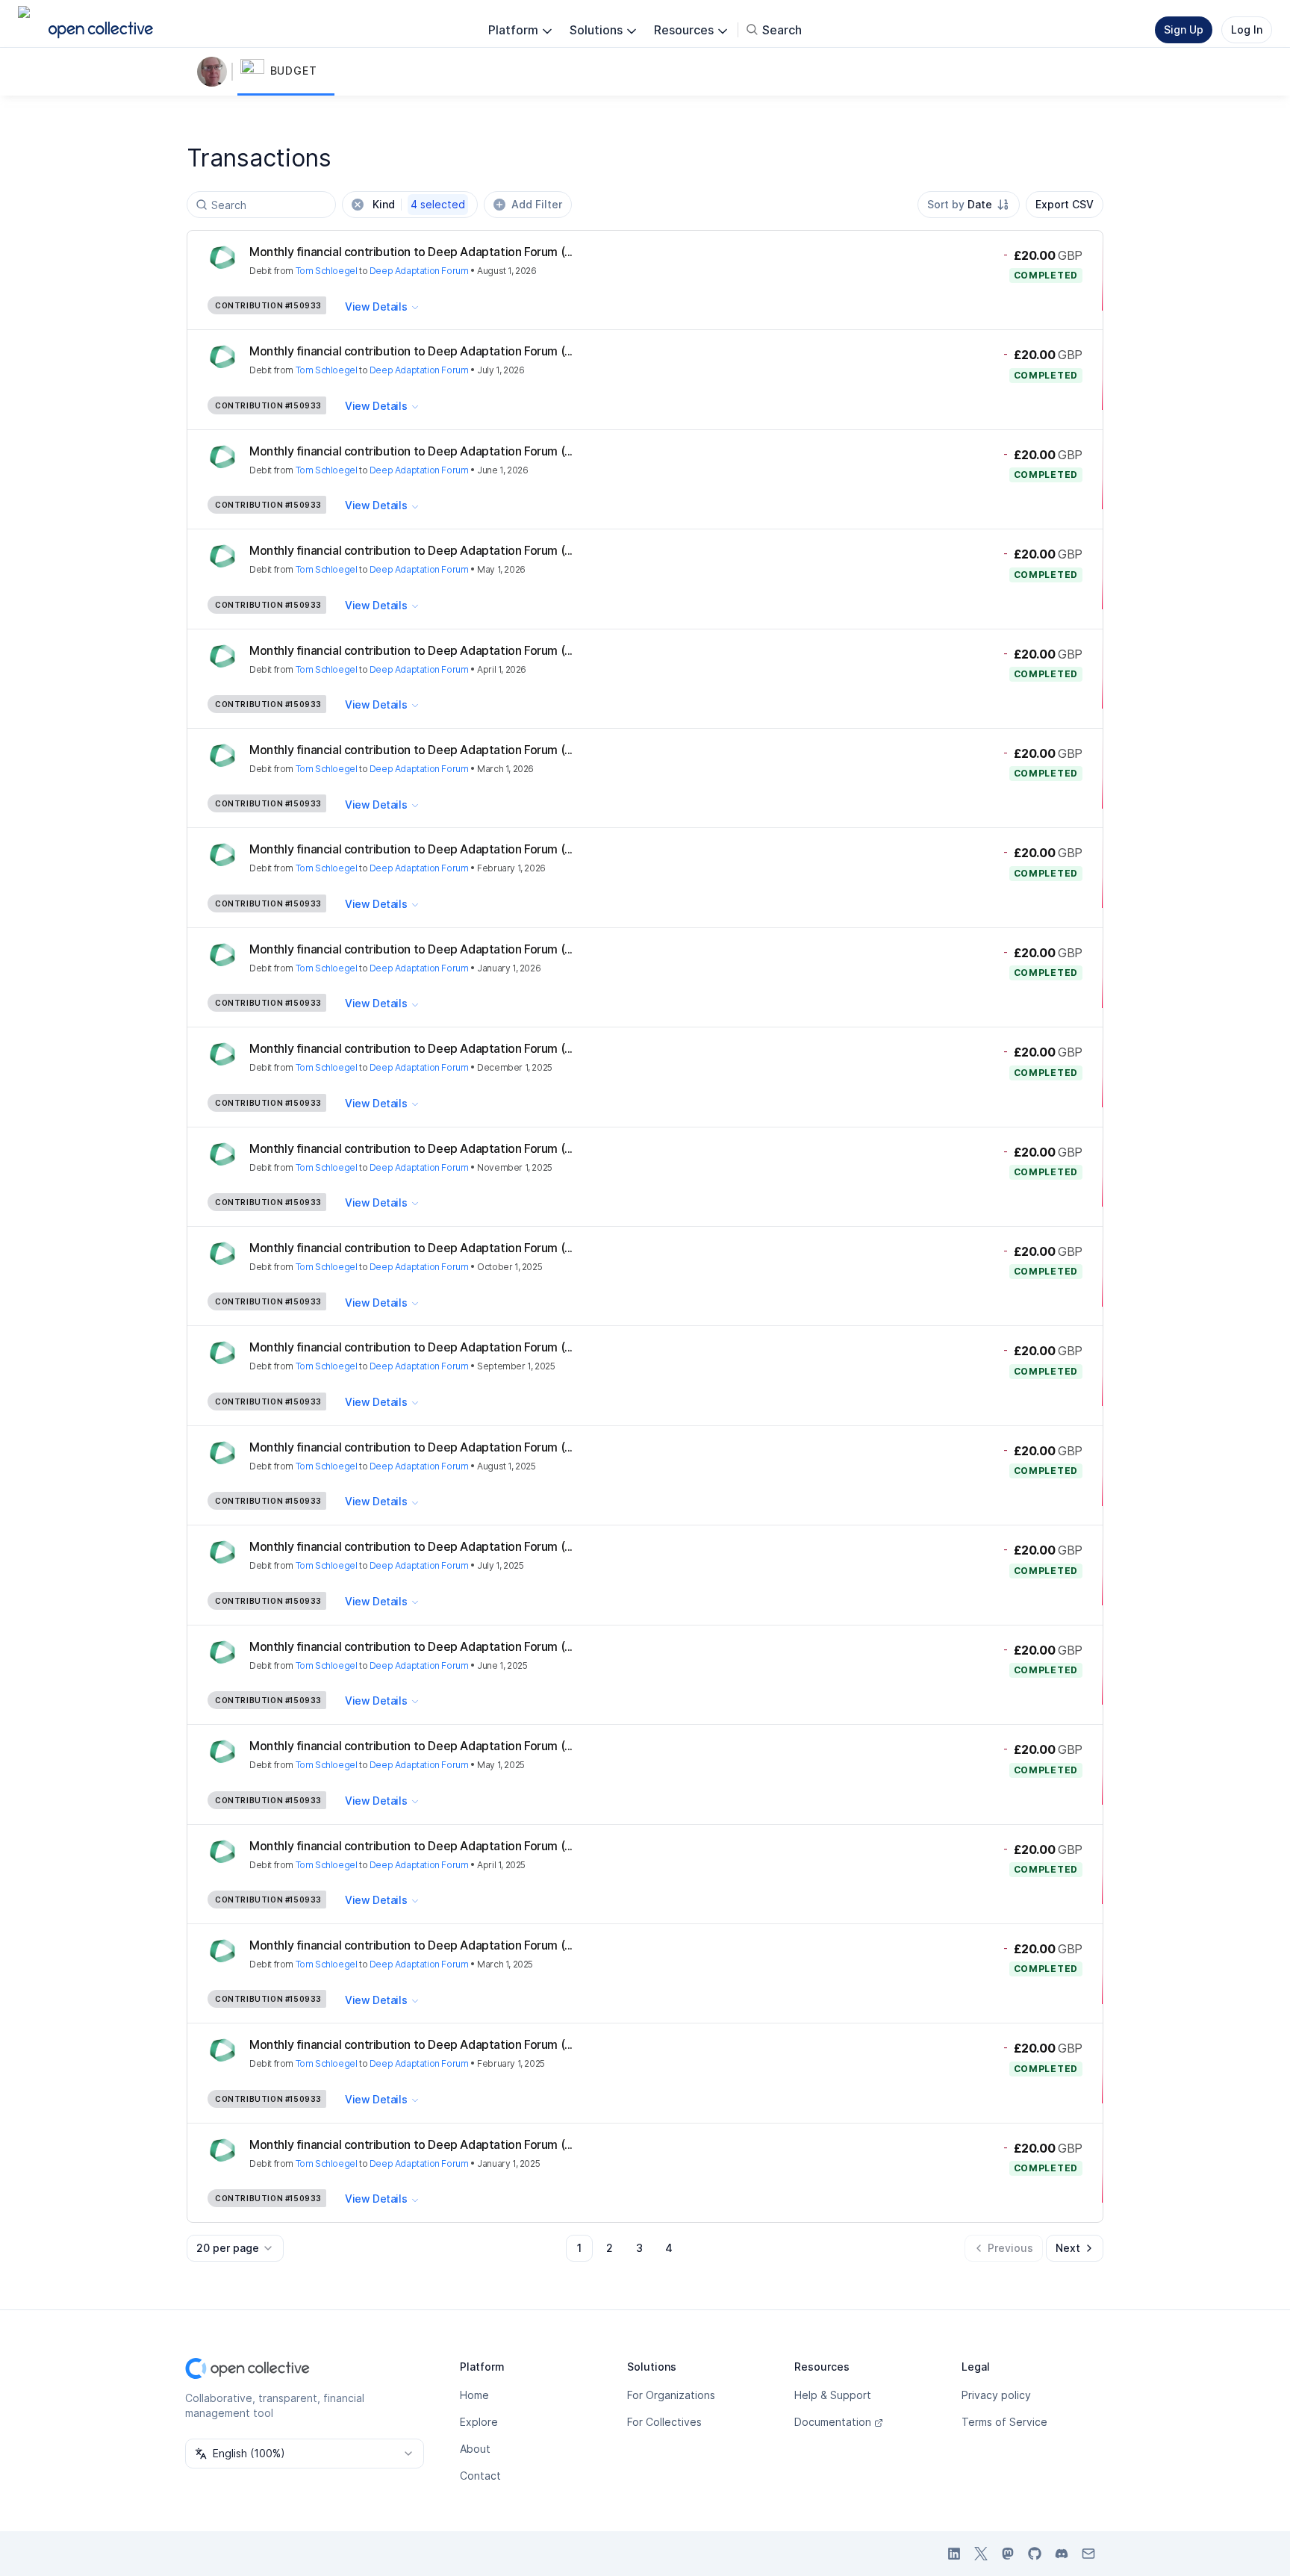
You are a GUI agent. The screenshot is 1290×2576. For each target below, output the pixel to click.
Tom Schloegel (327, 271)
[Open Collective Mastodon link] (1008, 2554)
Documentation (833, 2422)
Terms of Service (1004, 2422)
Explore (479, 2422)
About (475, 2449)
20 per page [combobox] (228, 2248)
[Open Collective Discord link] (1062, 2554)
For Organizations (671, 2395)
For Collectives (664, 2422)
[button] (286, 72)
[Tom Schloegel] (215, 72)
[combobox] (969, 205)
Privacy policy (996, 2395)
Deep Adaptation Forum (419, 271)
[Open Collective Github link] (1035, 2554)
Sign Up (1184, 29)
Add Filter (537, 204)
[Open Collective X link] (981, 2554)
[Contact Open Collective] (1088, 2554)
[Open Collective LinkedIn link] (954, 2554)
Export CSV (1065, 204)
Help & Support (833, 2395)
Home (474, 2395)
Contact (480, 2476)
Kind (419, 204)
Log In (1247, 29)
